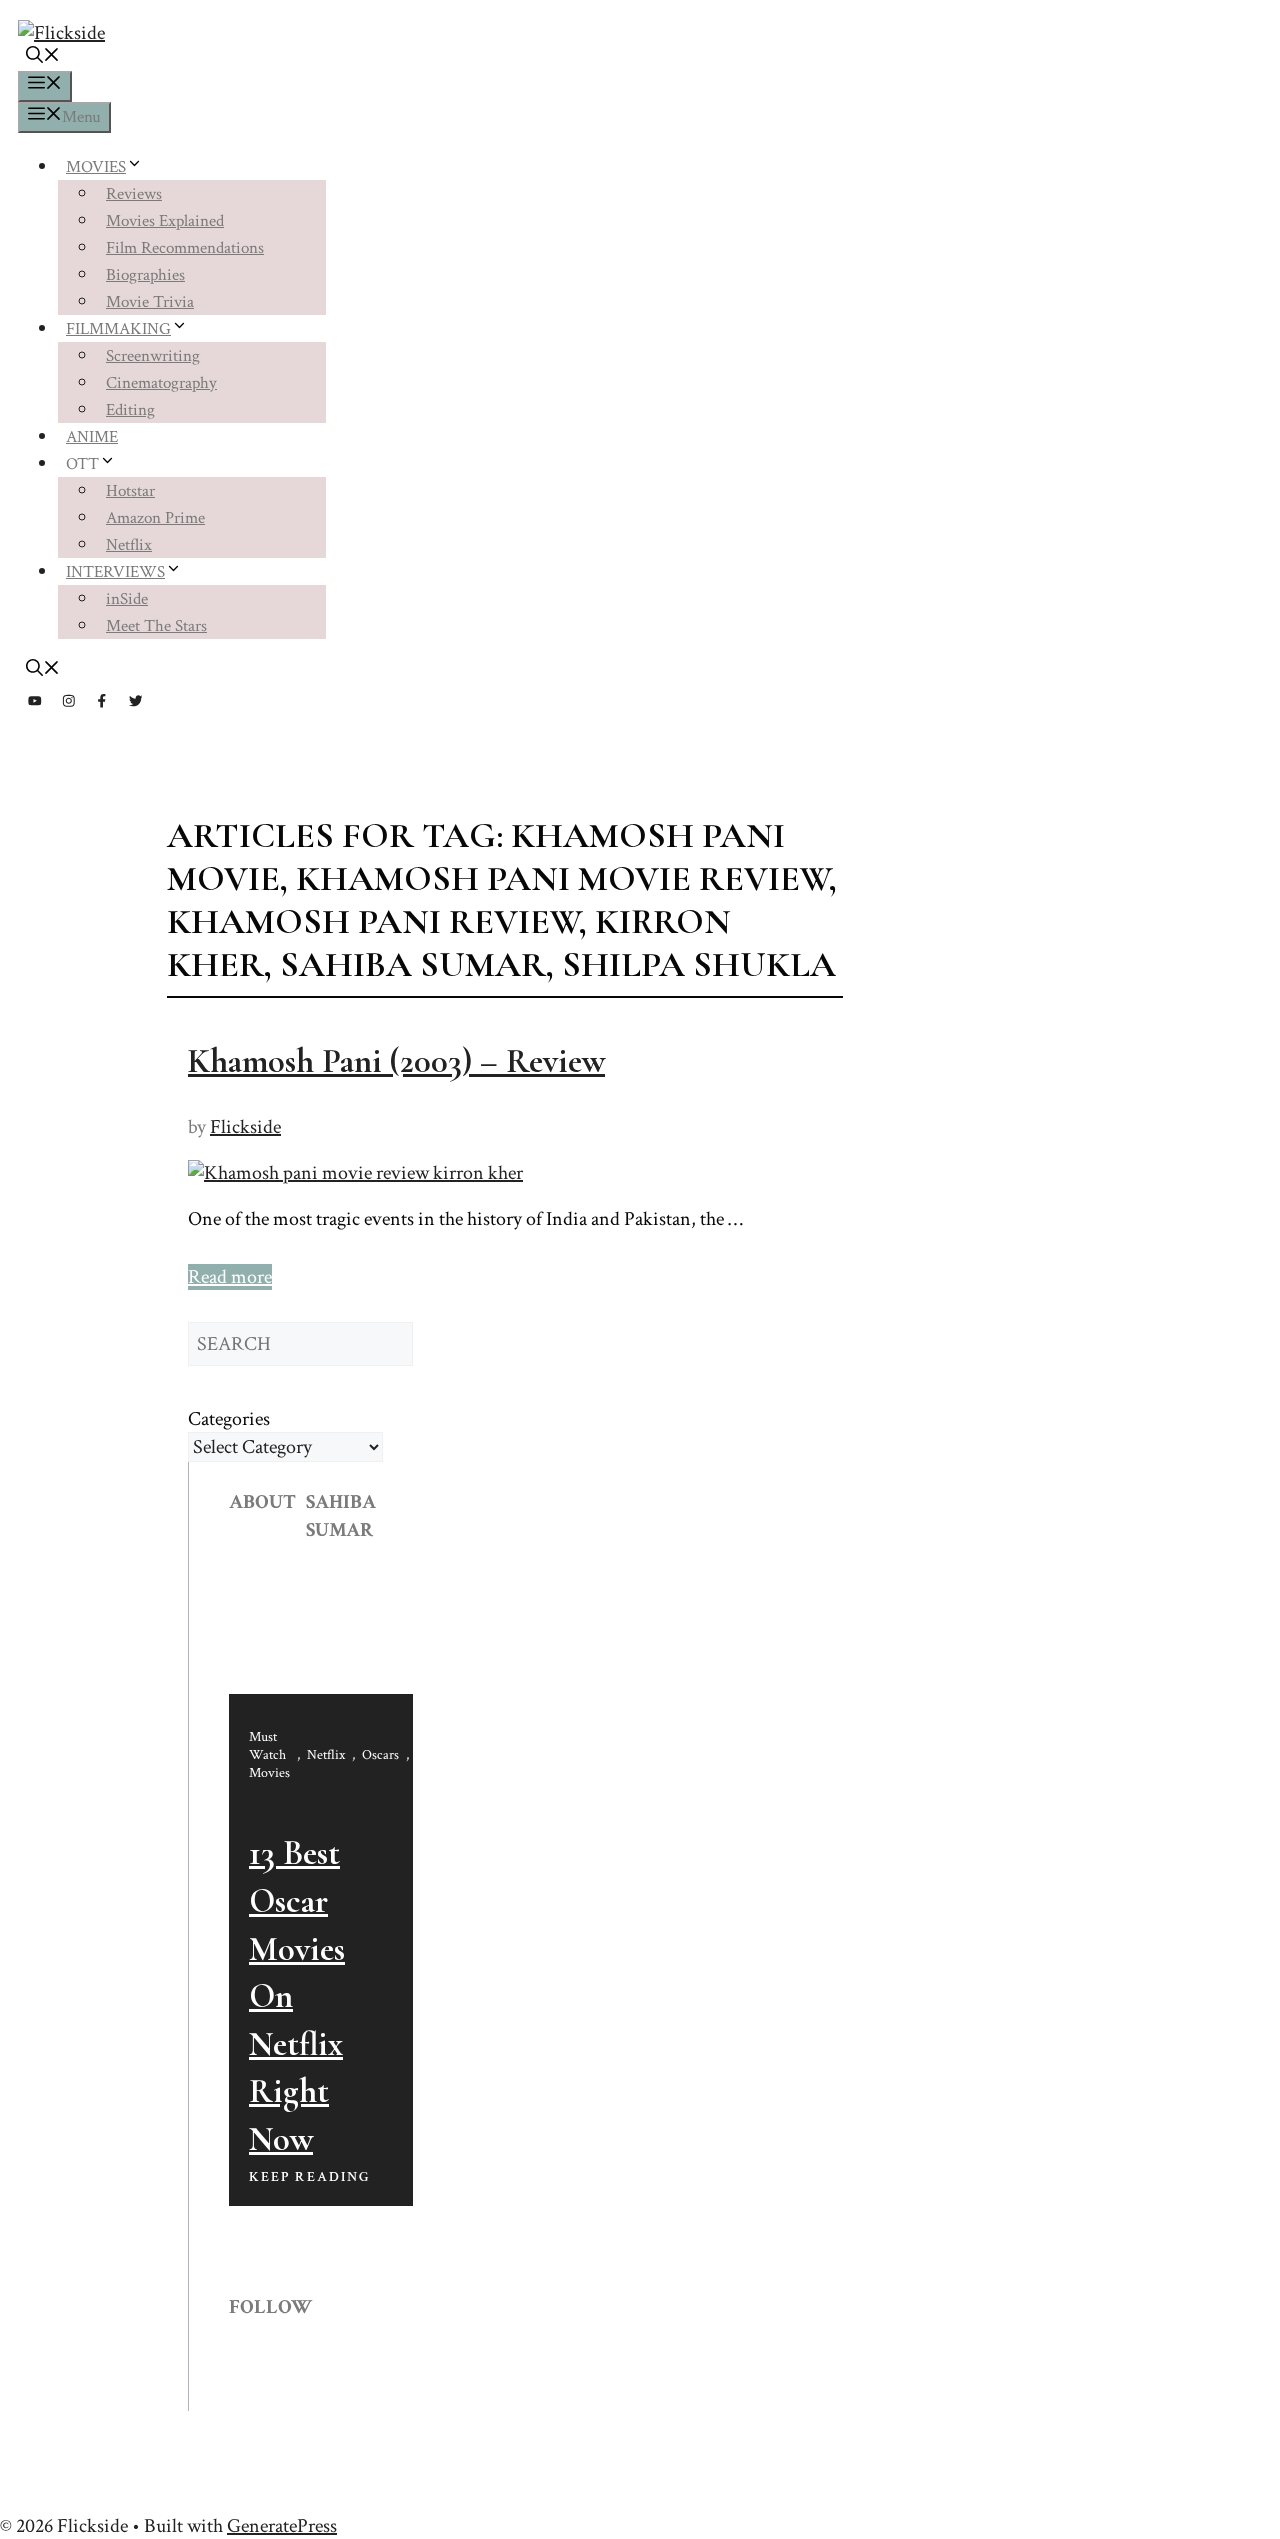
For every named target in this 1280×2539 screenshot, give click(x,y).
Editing (130, 410)
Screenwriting (153, 356)
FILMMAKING (118, 329)
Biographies (145, 275)
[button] (43, 58)
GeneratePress (282, 2526)
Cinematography (161, 383)
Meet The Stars (156, 626)
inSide (127, 599)
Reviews (134, 194)
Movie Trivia (150, 302)
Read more (230, 1277)
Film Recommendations (185, 248)
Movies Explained (165, 221)
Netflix (129, 545)
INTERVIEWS (115, 572)
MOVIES (96, 167)
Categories (229, 1419)
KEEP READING (310, 2177)
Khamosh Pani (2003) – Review (396, 1061)
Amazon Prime (155, 518)
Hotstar (130, 491)
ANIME (92, 437)
